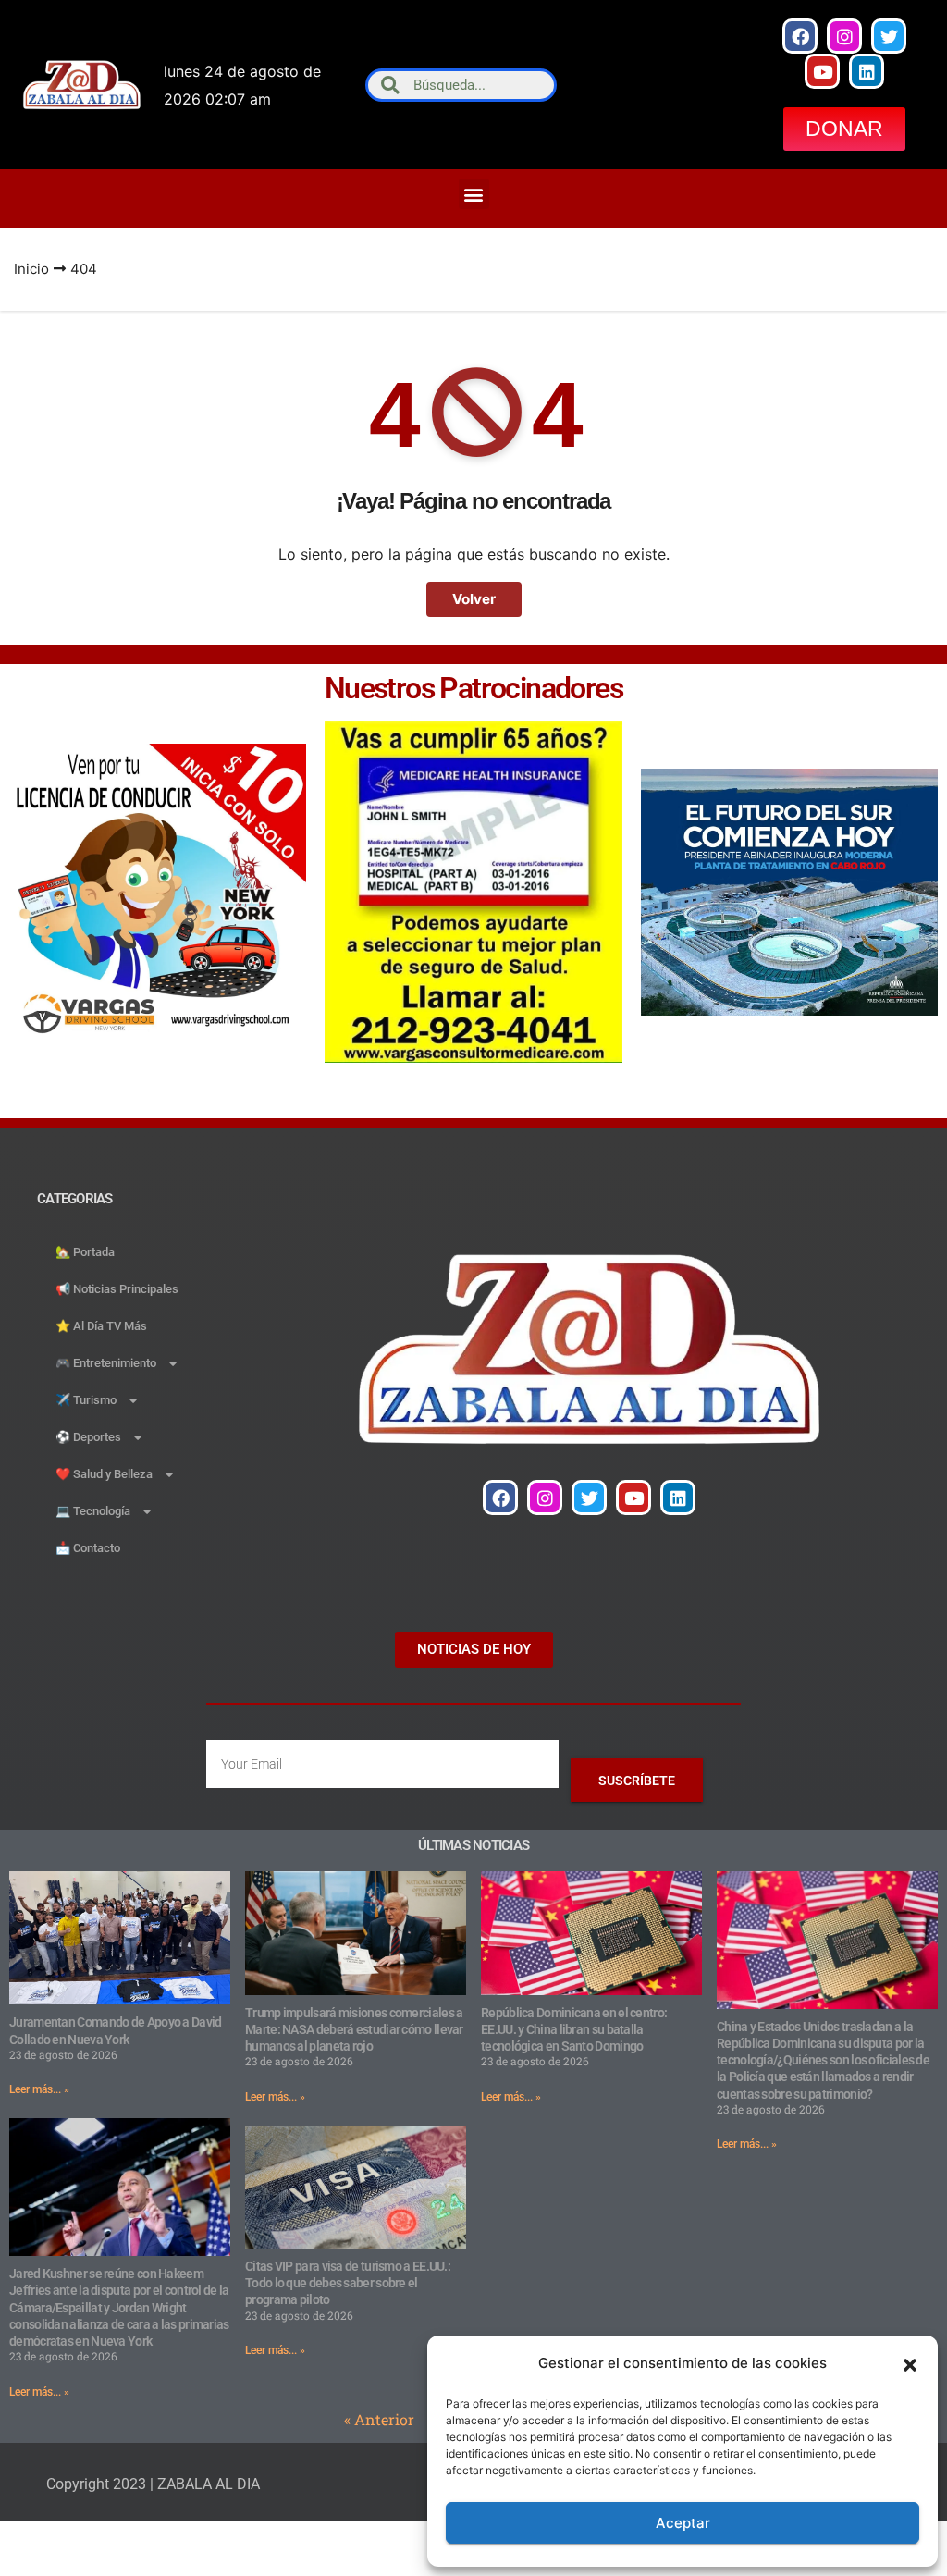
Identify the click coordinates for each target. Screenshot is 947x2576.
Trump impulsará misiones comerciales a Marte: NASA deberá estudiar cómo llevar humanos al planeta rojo (354, 2029)
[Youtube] (822, 71)
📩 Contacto (88, 1548)
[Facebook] (800, 36)
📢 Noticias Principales (117, 1289)
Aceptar (683, 2523)
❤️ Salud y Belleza (104, 1474)
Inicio (31, 269)
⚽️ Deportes (88, 1437)
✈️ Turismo (86, 1400)
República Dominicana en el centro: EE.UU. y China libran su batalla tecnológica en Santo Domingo (574, 2029)
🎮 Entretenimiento (106, 1363)
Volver (474, 599)
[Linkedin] (867, 71)
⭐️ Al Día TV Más (101, 1326)
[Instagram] (844, 36)
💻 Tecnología (93, 1511)
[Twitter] (889, 36)
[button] (910, 2363)
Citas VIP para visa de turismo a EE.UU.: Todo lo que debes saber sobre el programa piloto (348, 2283)
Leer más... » (39, 2089)
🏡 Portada (85, 1252)
